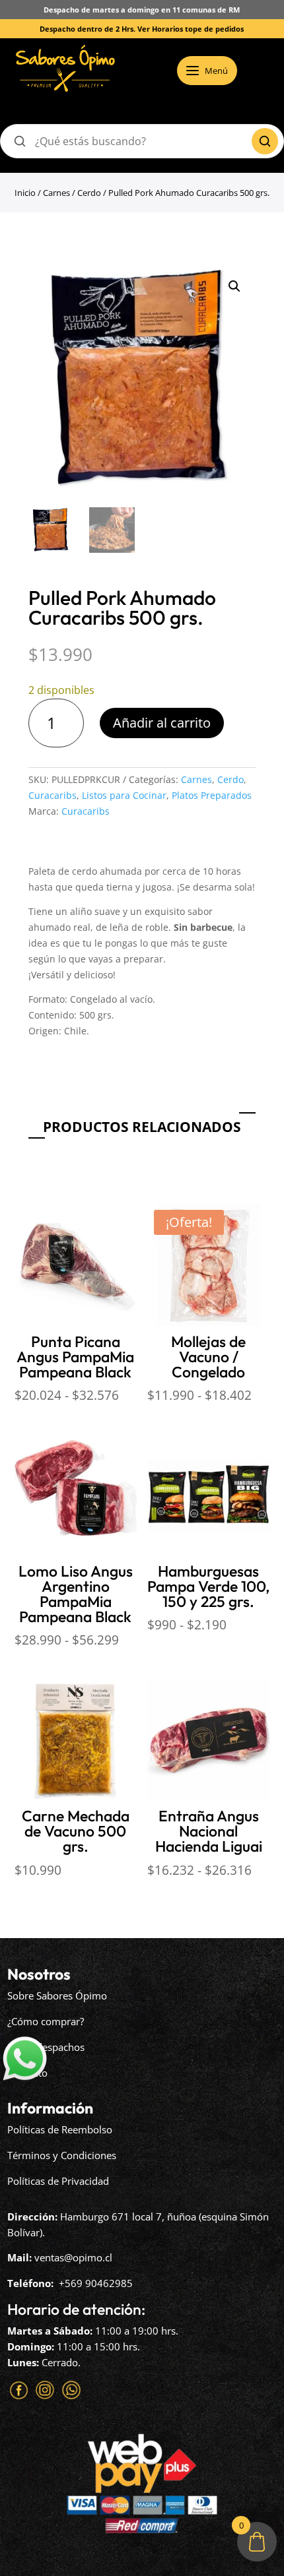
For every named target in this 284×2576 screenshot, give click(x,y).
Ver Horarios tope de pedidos (191, 29)
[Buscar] (265, 141)
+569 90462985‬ (96, 2283)
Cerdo (89, 193)
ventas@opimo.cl (73, 2257)
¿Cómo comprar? (46, 2021)
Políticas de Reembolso (60, 2129)
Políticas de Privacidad (58, 2181)
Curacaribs (53, 795)
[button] (234, 286)
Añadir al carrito (162, 723)
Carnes (56, 193)
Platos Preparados (212, 795)
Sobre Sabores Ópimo (57, 1995)
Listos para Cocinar (124, 795)
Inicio (25, 193)
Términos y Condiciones (62, 2155)
